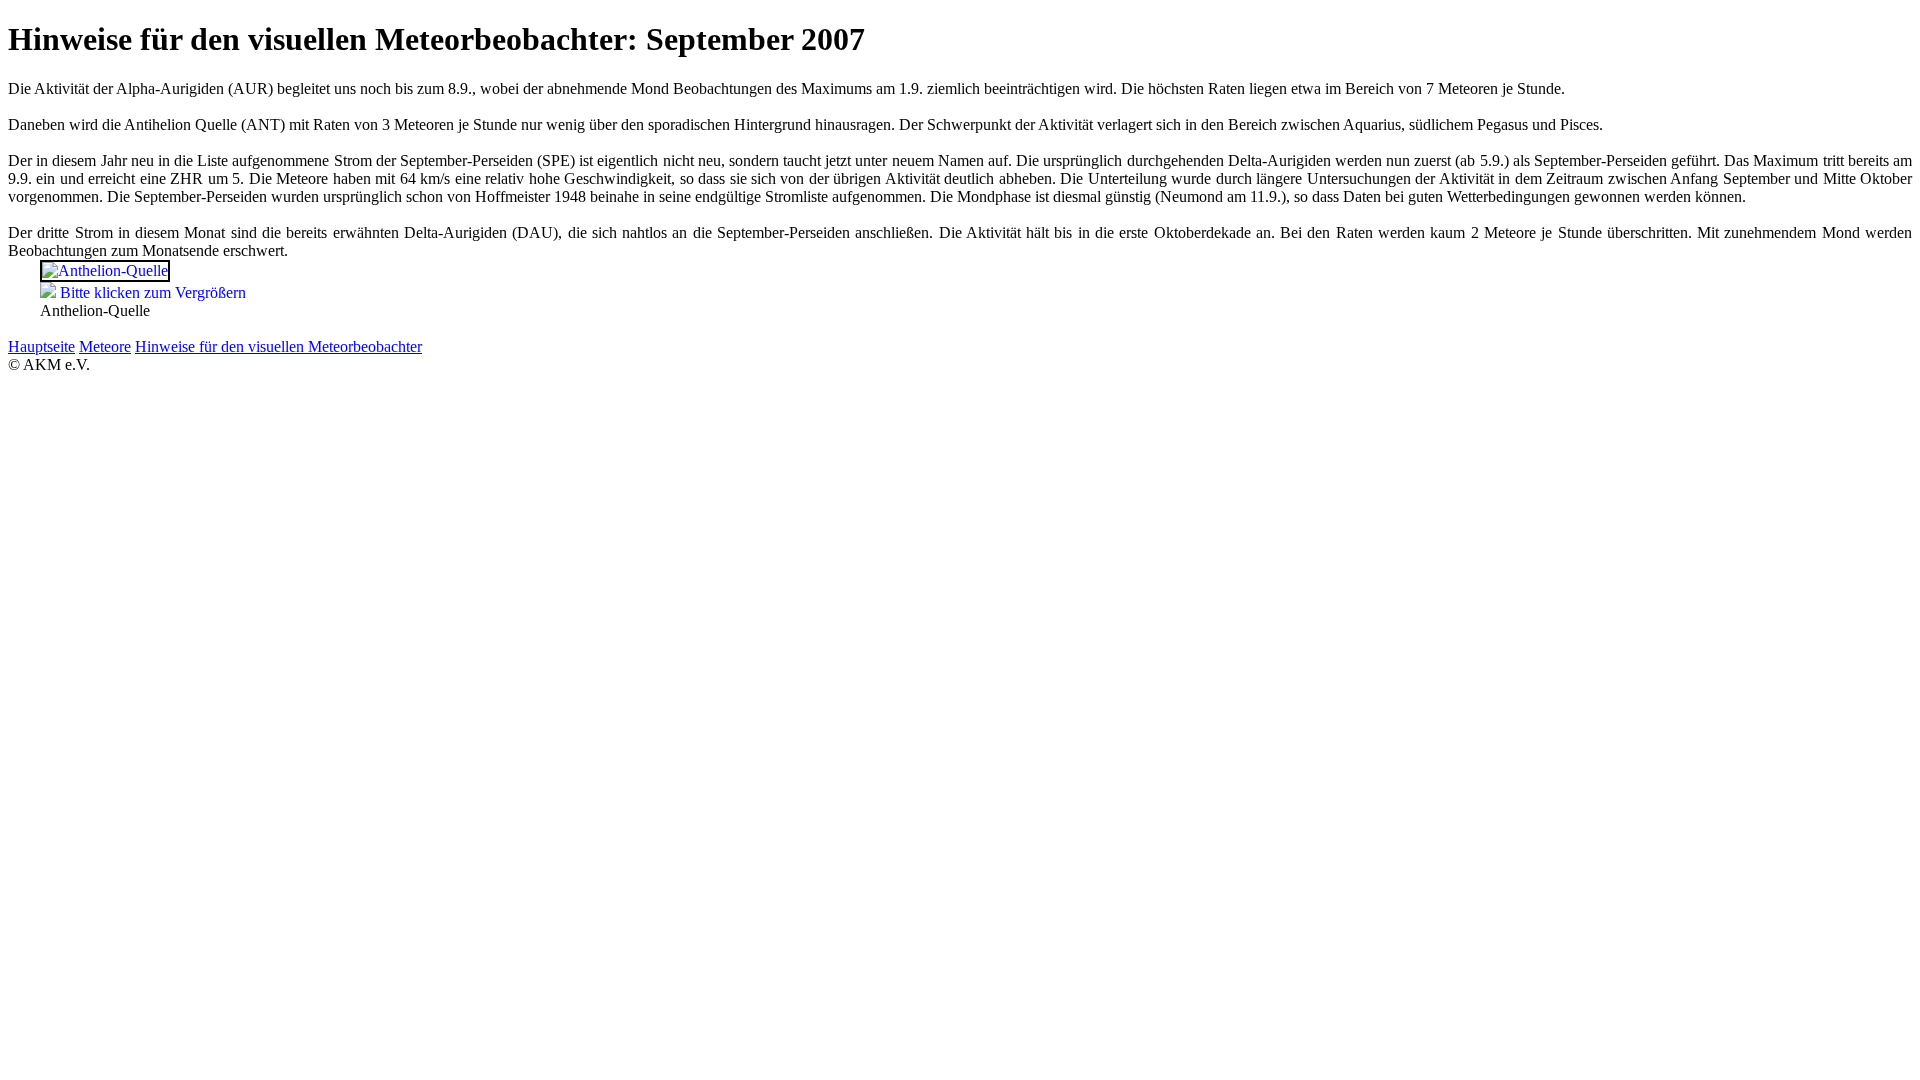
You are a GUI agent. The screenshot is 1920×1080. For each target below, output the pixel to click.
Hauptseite (41, 346)
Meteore (105, 346)
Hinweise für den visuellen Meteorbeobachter (278, 346)
